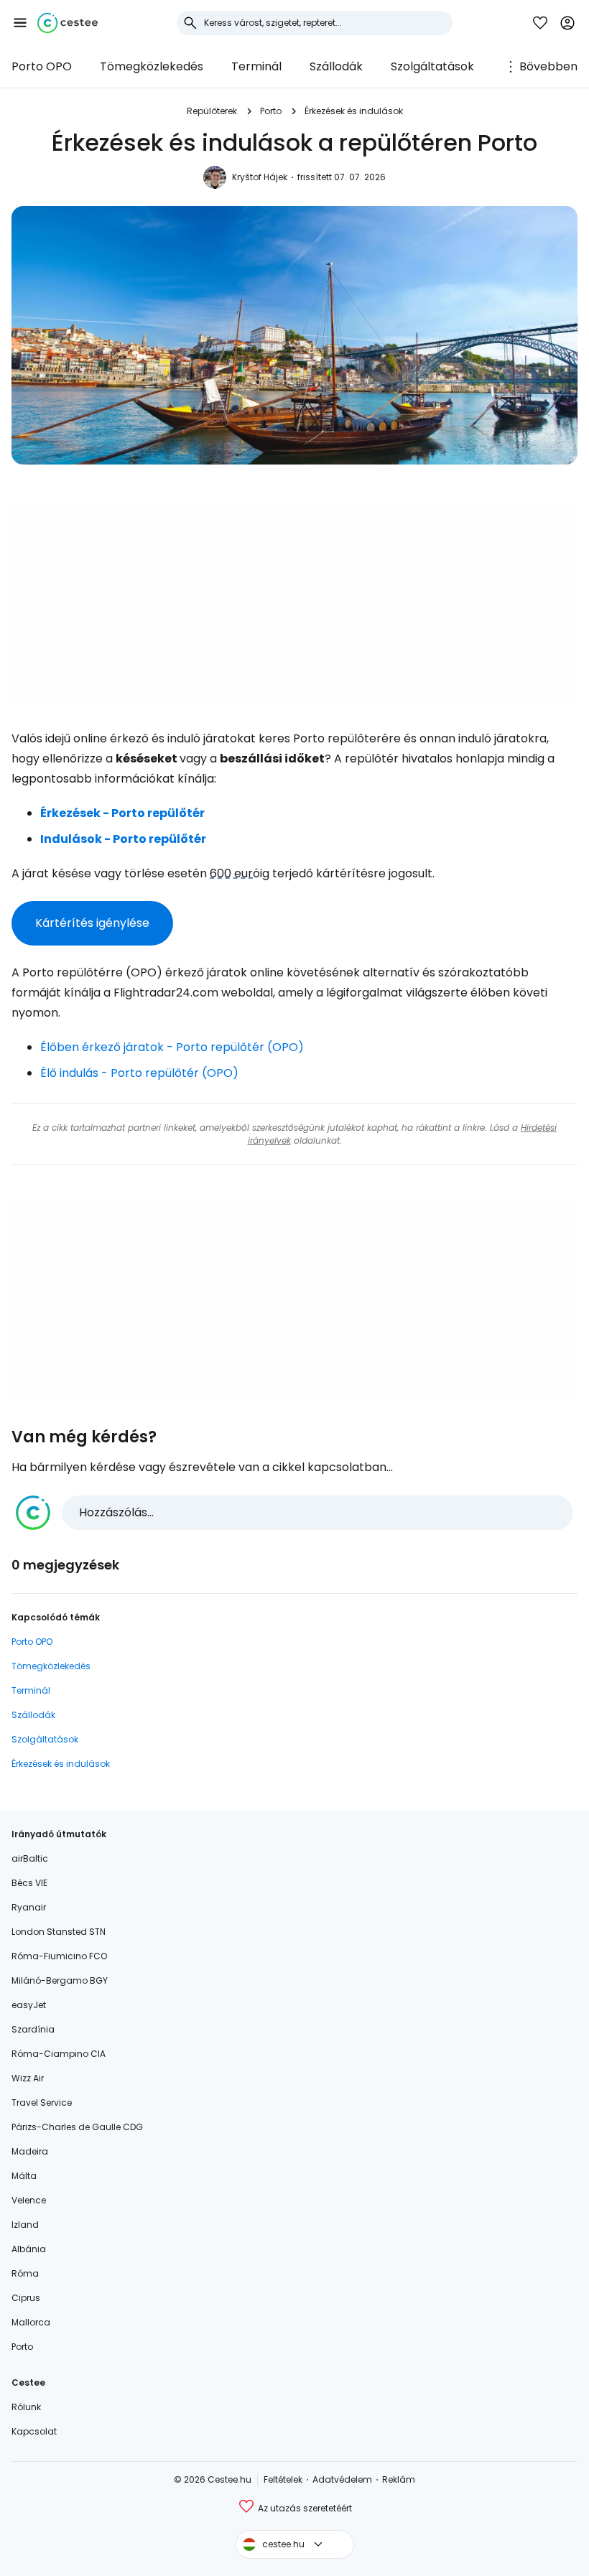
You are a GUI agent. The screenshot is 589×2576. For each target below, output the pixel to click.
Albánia (29, 2249)
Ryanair (29, 1907)
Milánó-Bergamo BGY (60, 1980)
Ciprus (26, 2298)
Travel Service (42, 2103)
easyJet (29, 2005)
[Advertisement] (294, 605)
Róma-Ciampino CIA (59, 2054)
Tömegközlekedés (152, 66)
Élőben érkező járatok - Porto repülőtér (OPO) (172, 1047)
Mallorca (31, 2322)
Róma (25, 2273)
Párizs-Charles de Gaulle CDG (77, 2127)
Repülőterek (212, 111)
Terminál (256, 66)
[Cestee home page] (68, 23)
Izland (25, 2225)
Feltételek (283, 2479)
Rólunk (26, 2407)
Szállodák (336, 66)
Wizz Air (28, 2078)
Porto (271, 111)
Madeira (30, 2151)
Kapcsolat (34, 2431)
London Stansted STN (59, 1932)
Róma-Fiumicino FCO (59, 1956)
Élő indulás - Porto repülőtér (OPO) (139, 1073)
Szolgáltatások (432, 66)
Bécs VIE (29, 1883)
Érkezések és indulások (354, 111)
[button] (20, 23)
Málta (24, 2176)
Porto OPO (42, 66)
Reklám (399, 2479)
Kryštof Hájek (260, 177)
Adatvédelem (342, 2479)
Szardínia (33, 2029)
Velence (29, 2200)
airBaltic (30, 1858)
